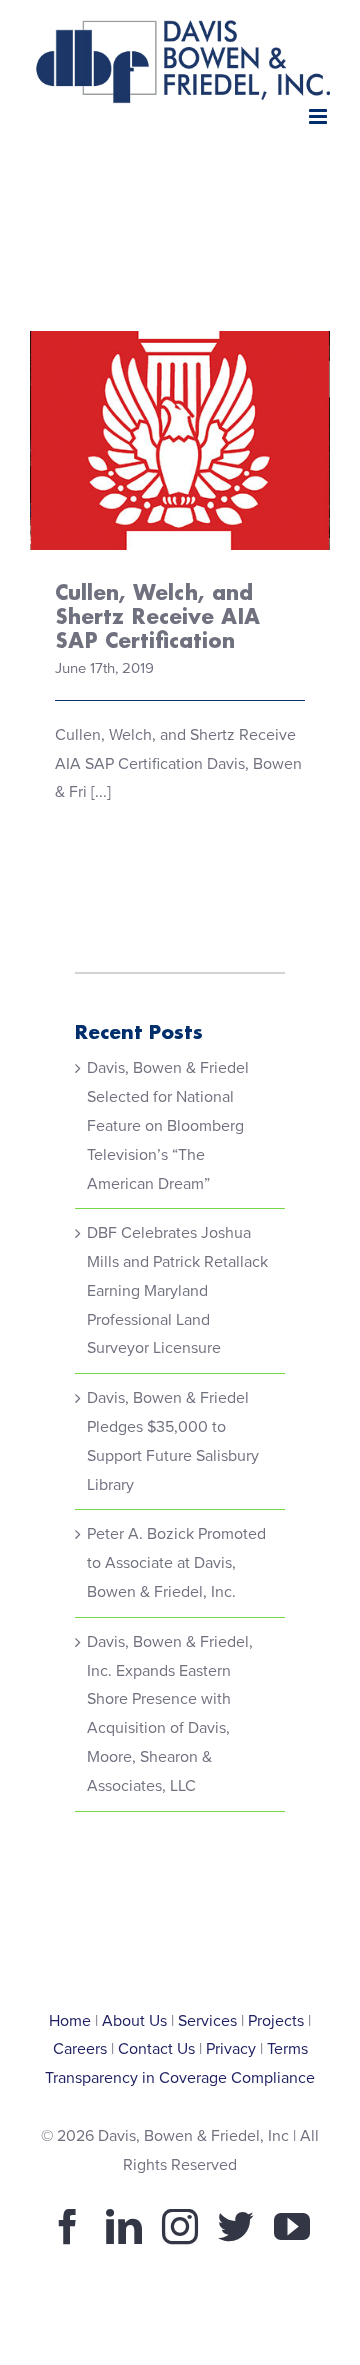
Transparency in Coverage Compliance (180, 2078)
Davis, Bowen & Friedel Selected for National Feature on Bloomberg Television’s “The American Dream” (168, 1125)
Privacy (231, 2049)
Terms (287, 2049)
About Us (134, 2021)
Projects (276, 2021)
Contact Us (156, 2049)
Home (70, 2021)
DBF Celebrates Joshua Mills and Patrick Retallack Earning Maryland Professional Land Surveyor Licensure (177, 1290)
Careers (80, 2049)
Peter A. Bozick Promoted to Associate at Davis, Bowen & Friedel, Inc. (176, 1563)
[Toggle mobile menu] (319, 116)
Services (207, 2021)
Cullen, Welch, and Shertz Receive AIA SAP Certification (180, 387)
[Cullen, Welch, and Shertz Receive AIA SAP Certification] (180, 440)
